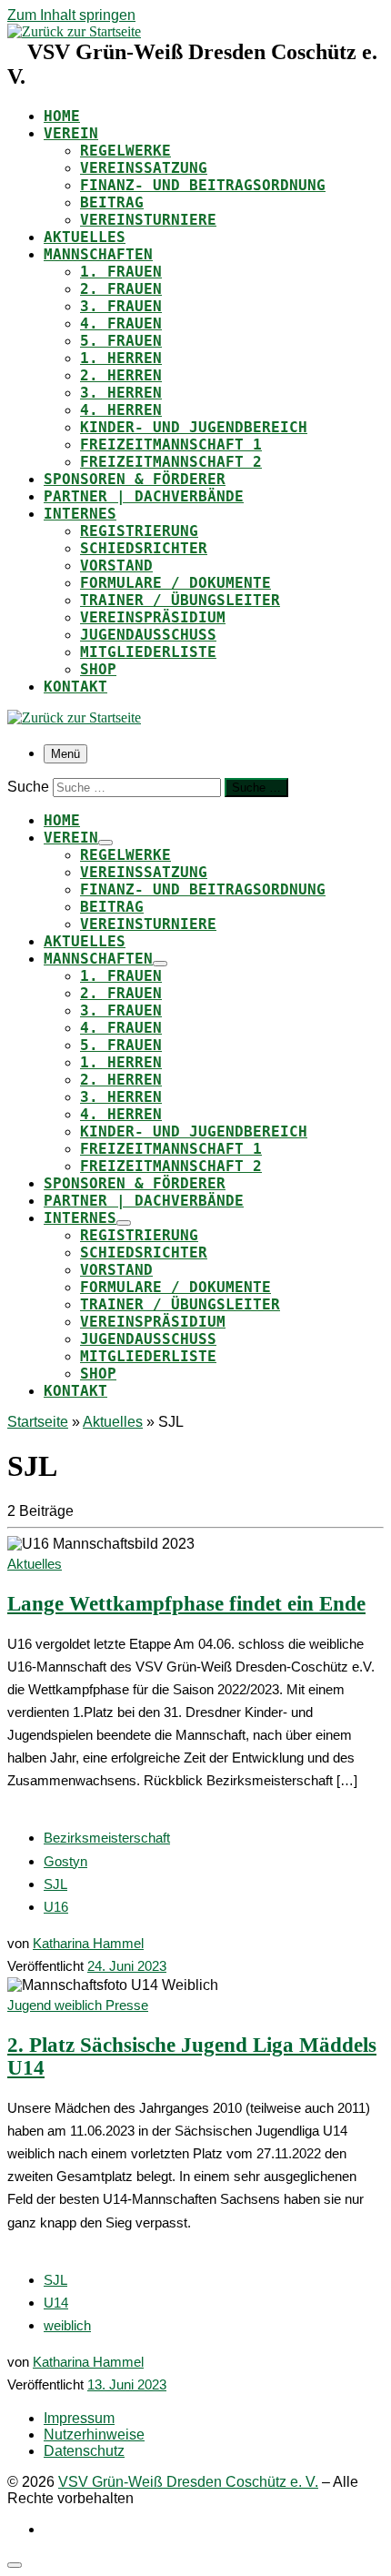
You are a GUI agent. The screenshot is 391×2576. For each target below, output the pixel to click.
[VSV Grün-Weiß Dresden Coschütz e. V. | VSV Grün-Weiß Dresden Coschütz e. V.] (74, 31)
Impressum (79, 2418)
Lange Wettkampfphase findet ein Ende (186, 1604)
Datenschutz (84, 2451)
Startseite (38, 1422)
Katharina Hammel (88, 1943)
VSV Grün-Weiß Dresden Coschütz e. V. (188, 2482)
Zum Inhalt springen (71, 15)
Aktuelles (113, 1422)
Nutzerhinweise (94, 2435)
